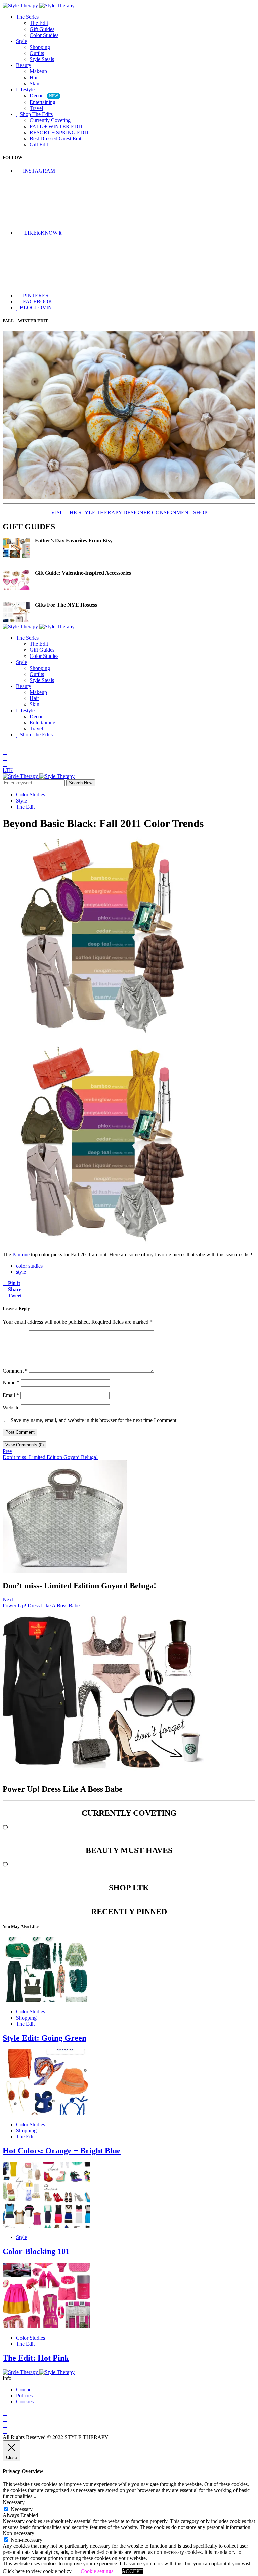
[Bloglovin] (5, 758)
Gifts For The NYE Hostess (66, 605)
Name (11, 1383)
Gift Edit (39, 144)
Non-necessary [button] (18, 2533)
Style (21, 41)
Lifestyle (25, 89)
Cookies (25, 2402)
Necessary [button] (14, 2502)
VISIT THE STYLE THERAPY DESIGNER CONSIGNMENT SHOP (129, 512)
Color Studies (44, 35)
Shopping (40, 47)
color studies (29, 1266)
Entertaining (42, 102)
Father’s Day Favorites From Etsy (74, 541)
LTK (8, 770)
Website (11, 1407)
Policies (24, 2396)
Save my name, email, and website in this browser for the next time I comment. (94, 1420)
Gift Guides (42, 29)
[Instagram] (5, 746)
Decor (44, 95)
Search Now (81, 783)
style (21, 1272)
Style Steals (42, 59)
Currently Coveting (50, 120)
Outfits (37, 53)
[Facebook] (5, 752)
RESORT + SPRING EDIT (59, 132)
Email (11, 1395)
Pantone (21, 1254)
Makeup (38, 71)
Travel (36, 108)
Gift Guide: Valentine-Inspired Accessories (83, 573)
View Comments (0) (25, 1445)
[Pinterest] (5, 764)
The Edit (39, 23)
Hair (34, 77)
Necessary (22, 2509)
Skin (34, 83)
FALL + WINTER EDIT (56, 126)
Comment (15, 1371)
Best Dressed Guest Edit (55, 138)
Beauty (24, 65)
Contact (24, 2390)
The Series (27, 17)
